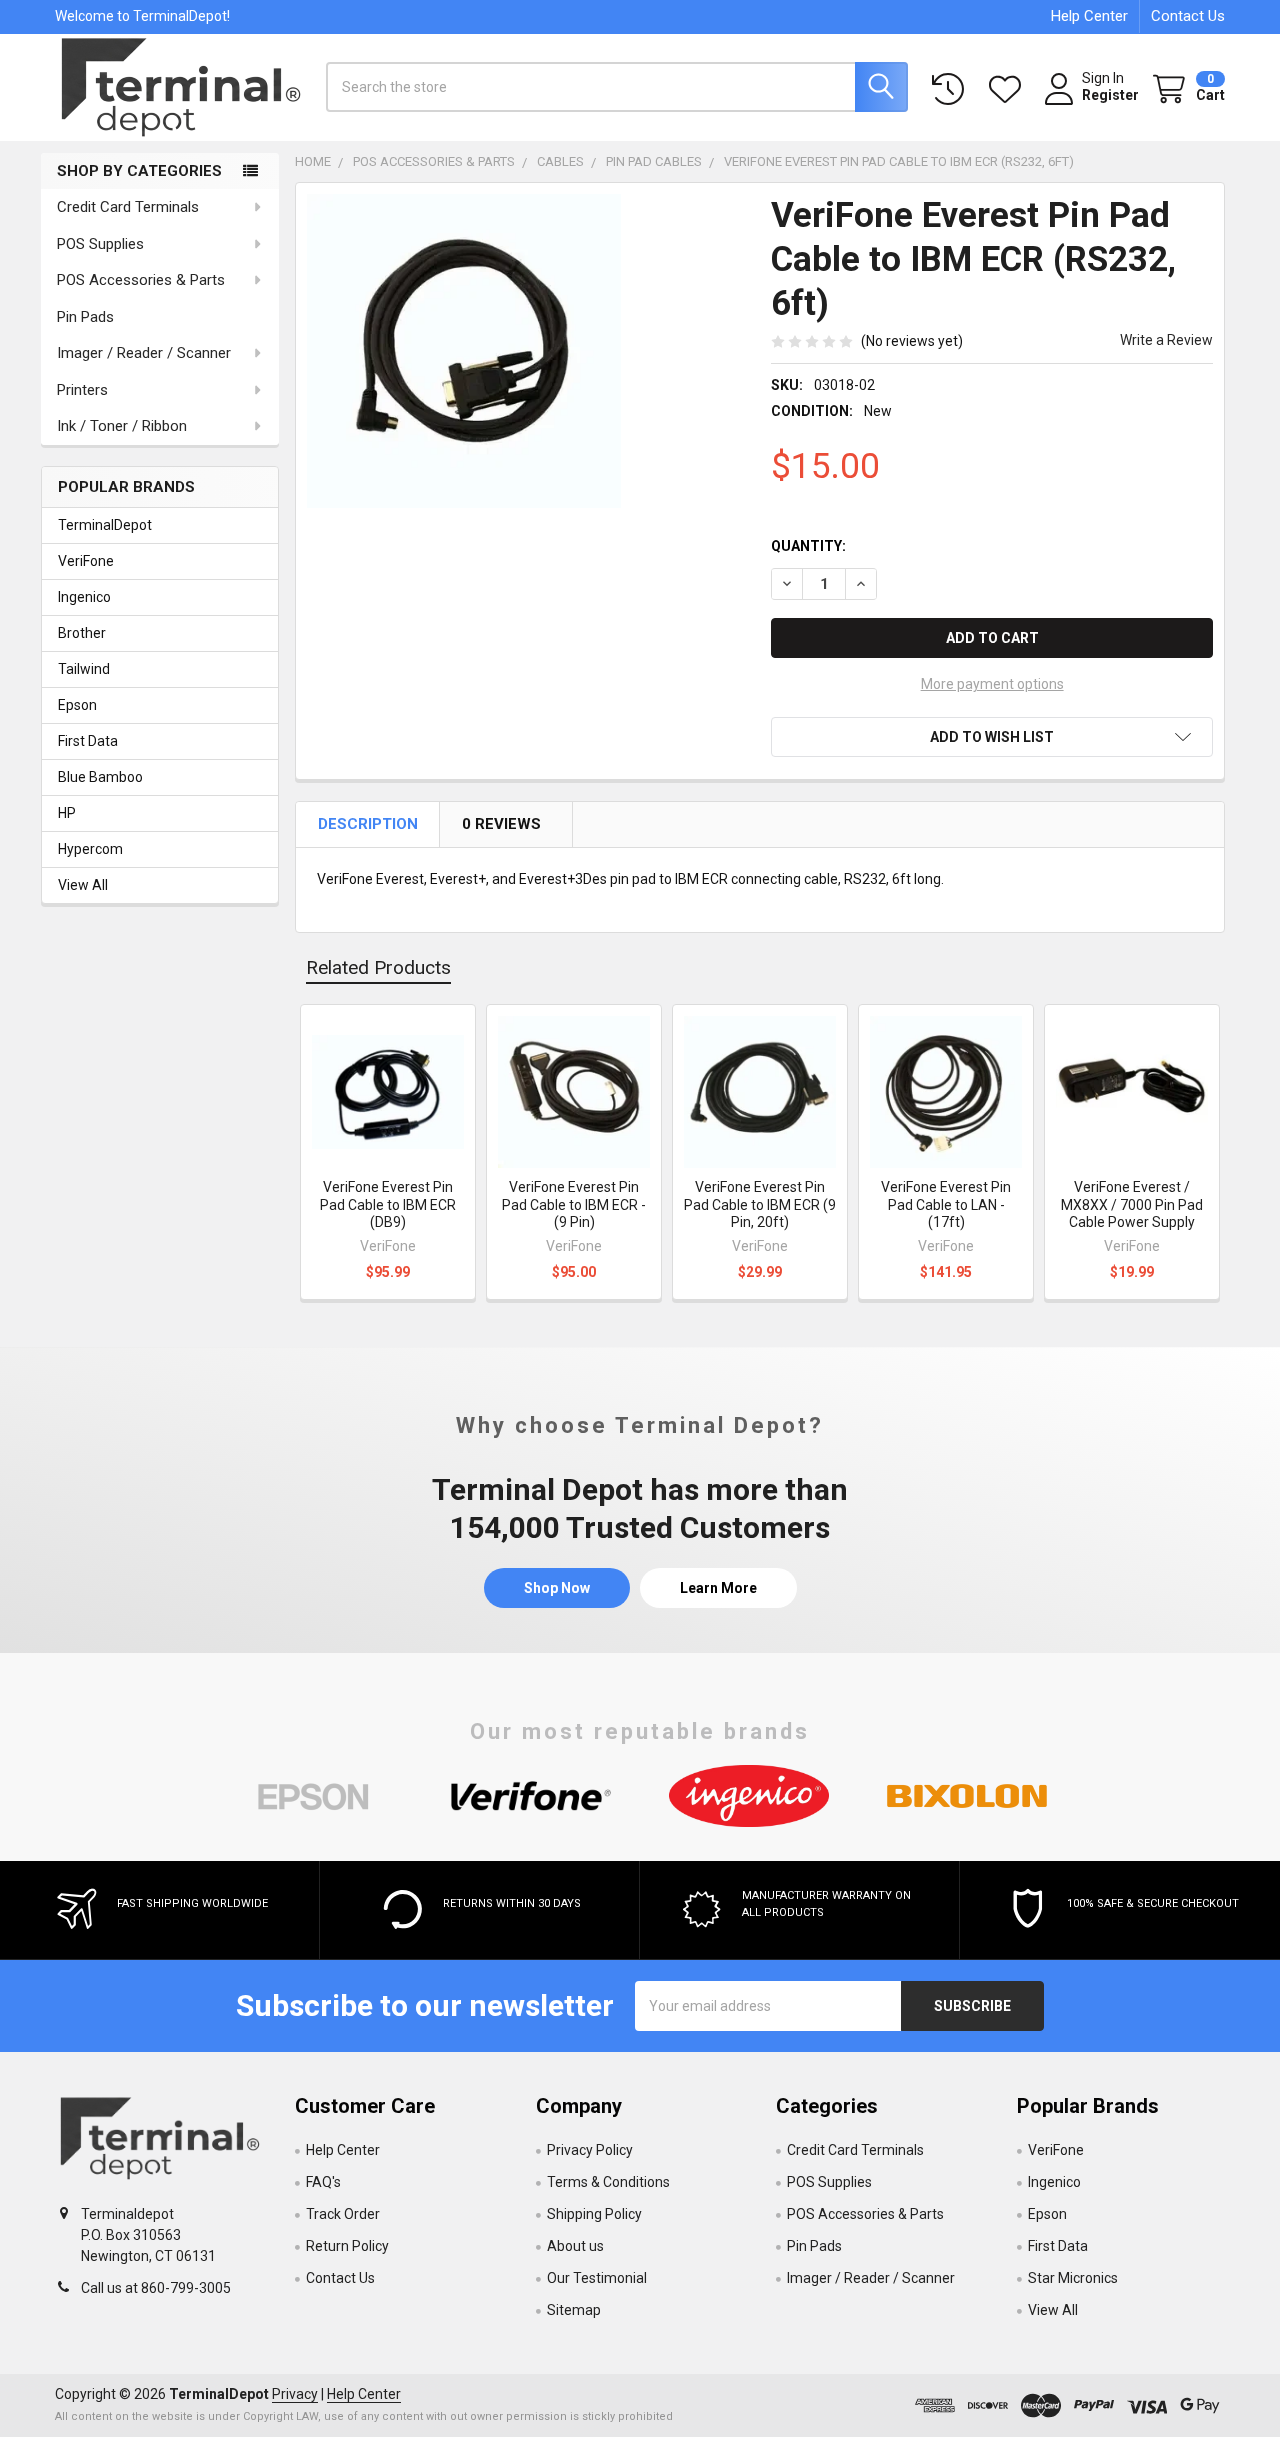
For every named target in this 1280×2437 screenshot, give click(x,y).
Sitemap (574, 2310)
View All (83, 885)
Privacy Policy (590, 2150)
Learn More (718, 1588)
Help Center (1089, 16)
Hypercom (90, 849)
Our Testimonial (597, 2278)
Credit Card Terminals (128, 207)
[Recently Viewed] (952, 89)
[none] (464, 351)
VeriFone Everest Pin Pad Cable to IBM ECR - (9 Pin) (574, 1204)
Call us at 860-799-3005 (156, 2288)
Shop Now (557, 1588)
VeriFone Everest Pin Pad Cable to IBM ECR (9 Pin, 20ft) (760, 1204)
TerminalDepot (105, 525)
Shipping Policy (594, 2214)
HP (67, 813)
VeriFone (86, 561)
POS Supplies (100, 244)
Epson (77, 705)
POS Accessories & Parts (141, 280)
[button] (992, 737)
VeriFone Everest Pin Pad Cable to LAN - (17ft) (946, 1204)
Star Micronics (1073, 2278)
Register (1110, 95)
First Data (88, 741)
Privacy (295, 2394)
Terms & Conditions (608, 2182)
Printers (82, 390)
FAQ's (323, 2182)
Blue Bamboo (100, 777)
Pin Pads (85, 317)
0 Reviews (503, 824)
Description (369, 824)
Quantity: (808, 546)
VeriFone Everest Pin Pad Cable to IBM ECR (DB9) (388, 1204)
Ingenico (84, 597)
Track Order (343, 2214)
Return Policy (347, 2246)
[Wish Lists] (1009, 89)
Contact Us (1188, 16)
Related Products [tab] (378, 967)
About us (575, 2246)
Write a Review (1166, 340)
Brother (82, 633)
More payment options (992, 684)
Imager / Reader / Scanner (144, 353)
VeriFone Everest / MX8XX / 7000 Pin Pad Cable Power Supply (1132, 1204)
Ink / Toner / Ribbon (122, 426)
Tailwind (84, 669)
